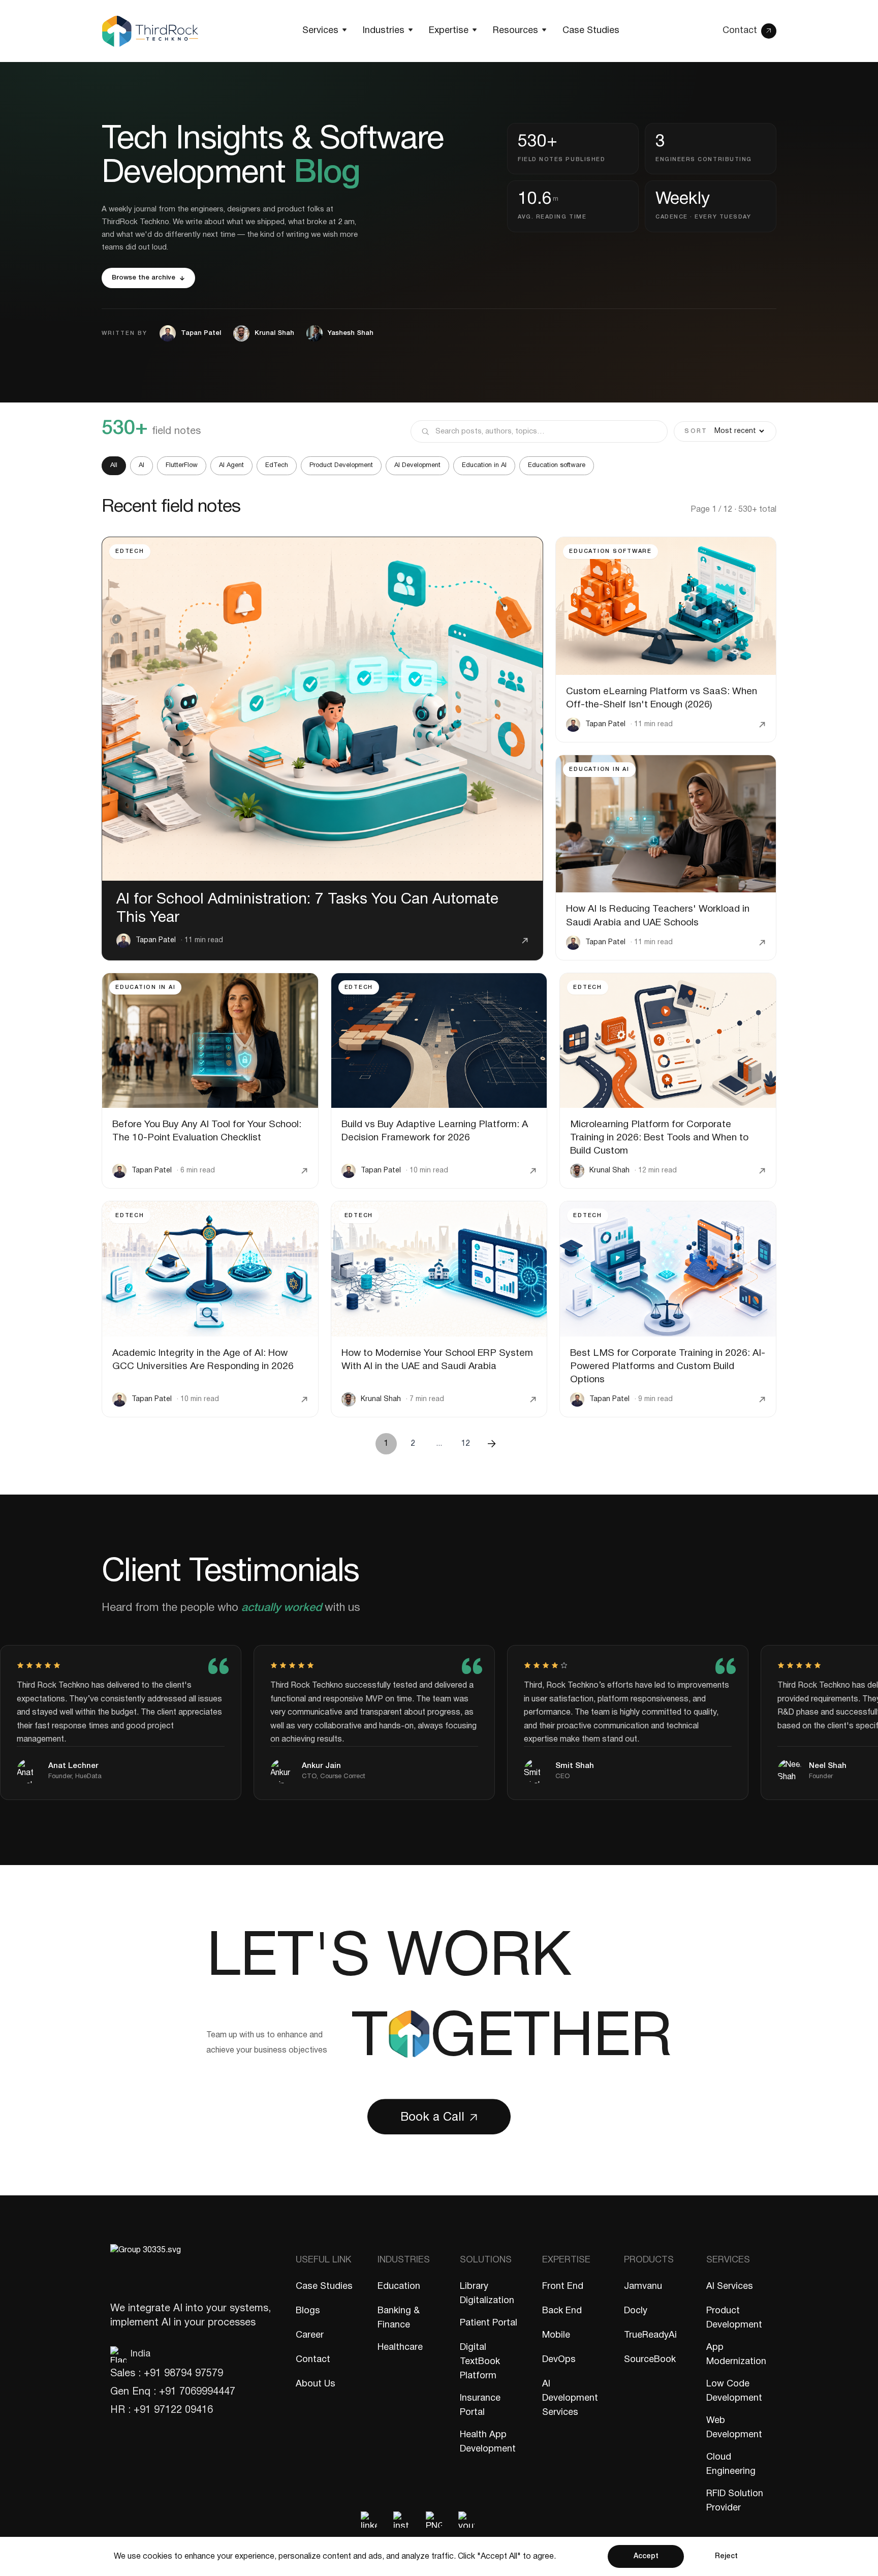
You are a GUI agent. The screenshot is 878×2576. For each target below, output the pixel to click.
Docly (636, 2311)
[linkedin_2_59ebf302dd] (369, 2520)
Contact (313, 2360)
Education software (557, 465)
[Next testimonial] (752, 1604)
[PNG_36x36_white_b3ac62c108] (434, 2520)
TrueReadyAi (650, 2335)
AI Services (730, 2287)
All (114, 465)
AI (142, 465)
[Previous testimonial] (697, 1604)
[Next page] (492, 1444)
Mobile (556, 2335)
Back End (562, 2311)
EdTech (277, 465)
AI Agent (231, 465)
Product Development (341, 465)
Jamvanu (643, 2287)
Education (399, 2287)
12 (465, 1444)
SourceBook (650, 2360)
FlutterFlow (182, 465)
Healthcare (400, 2348)
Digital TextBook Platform (480, 2362)
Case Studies (324, 2287)
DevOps (559, 2360)
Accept (646, 2556)
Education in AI (484, 465)
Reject (726, 2556)
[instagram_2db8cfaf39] (401, 2520)
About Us (316, 2384)
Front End (563, 2287)
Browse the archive (144, 278)
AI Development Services (570, 2398)
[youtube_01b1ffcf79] (466, 2520)
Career (310, 2335)
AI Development (417, 465)
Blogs (308, 2311)
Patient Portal (489, 2323)
